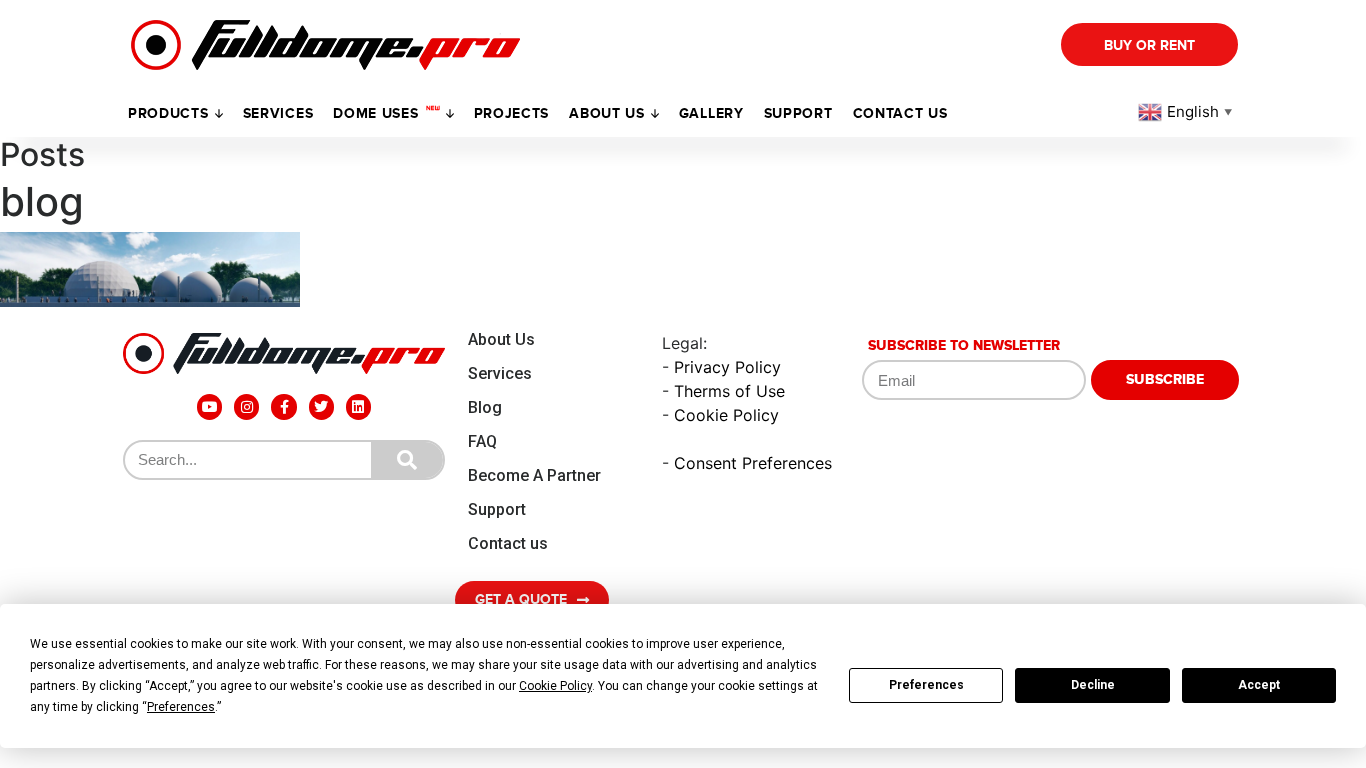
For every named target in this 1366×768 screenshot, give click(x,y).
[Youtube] (209, 406)
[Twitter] (321, 406)
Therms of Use (729, 391)
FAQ (482, 441)
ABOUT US (607, 113)
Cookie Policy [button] (555, 686)
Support (497, 509)
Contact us (900, 113)
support (798, 113)
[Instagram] (246, 406)
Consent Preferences (753, 463)
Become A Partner (534, 475)
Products (168, 113)
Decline (1093, 685)
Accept (1259, 685)
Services (278, 113)
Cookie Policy (726, 415)
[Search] (407, 460)
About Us (501, 339)
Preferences (926, 685)
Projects (512, 113)
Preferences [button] (181, 707)
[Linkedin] (358, 406)
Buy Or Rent (1149, 45)
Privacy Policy (727, 367)
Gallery (711, 113)
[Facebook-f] (283, 406)
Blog (485, 407)
